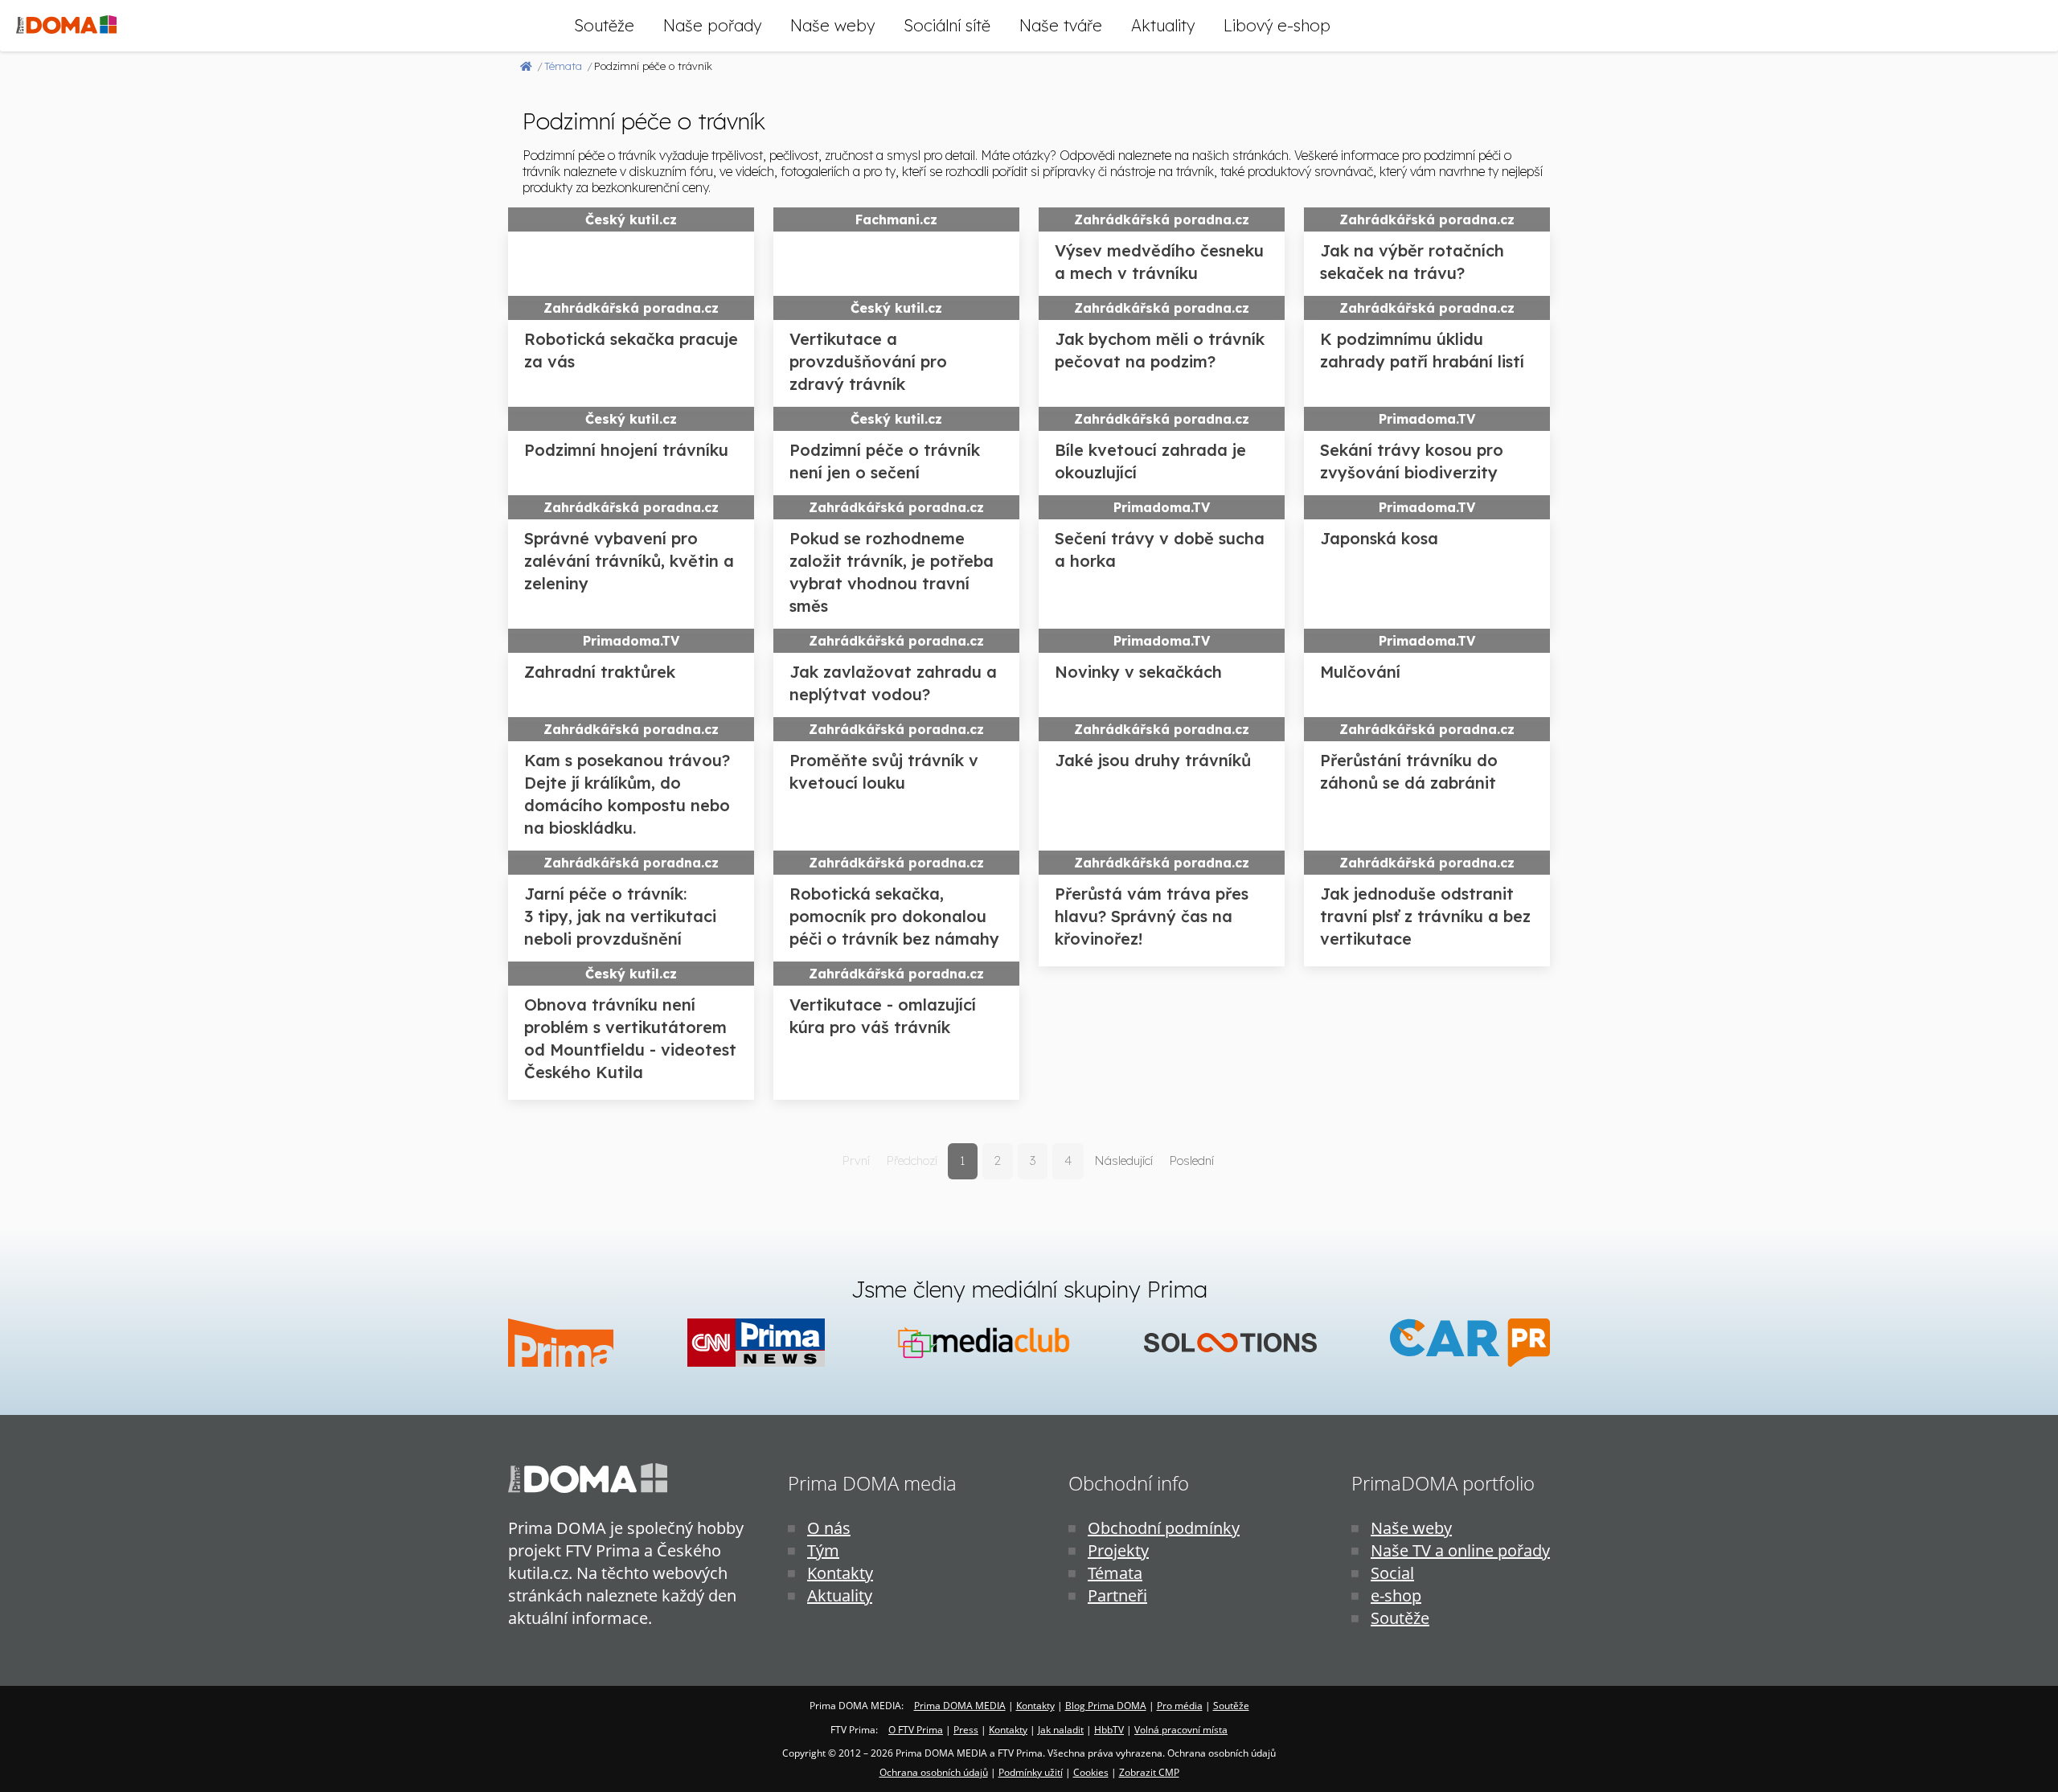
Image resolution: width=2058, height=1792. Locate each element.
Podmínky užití (1031, 1772)
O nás (829, 1528)
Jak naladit (1061, 1730)
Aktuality (1163, 25)
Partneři (1117, 1595)
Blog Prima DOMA (1106, 1706)
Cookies (1091, 1772)
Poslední (1191, 1160)
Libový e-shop (1277, 25)
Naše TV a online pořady (1460, 1550)
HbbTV (1109, 1730)
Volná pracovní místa (1181, 1730)
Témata (1115, 1573)
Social (1392, 1573)
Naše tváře (1061, 25)
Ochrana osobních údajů (934, 1772)
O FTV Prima (916, 1730)
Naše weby (832, 25)
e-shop (1396, 1595)
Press (966, 1730)
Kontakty (840, 1573)
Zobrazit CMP (1149, 1772)
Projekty (1118, 1550)
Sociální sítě (947, 25)
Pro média (1180, 1706)
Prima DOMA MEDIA (960, 1706)
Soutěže (604, 25)
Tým (823, 1550)
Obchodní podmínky (1164, 1528)
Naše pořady (712, 25)
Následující (1123, 1160)
